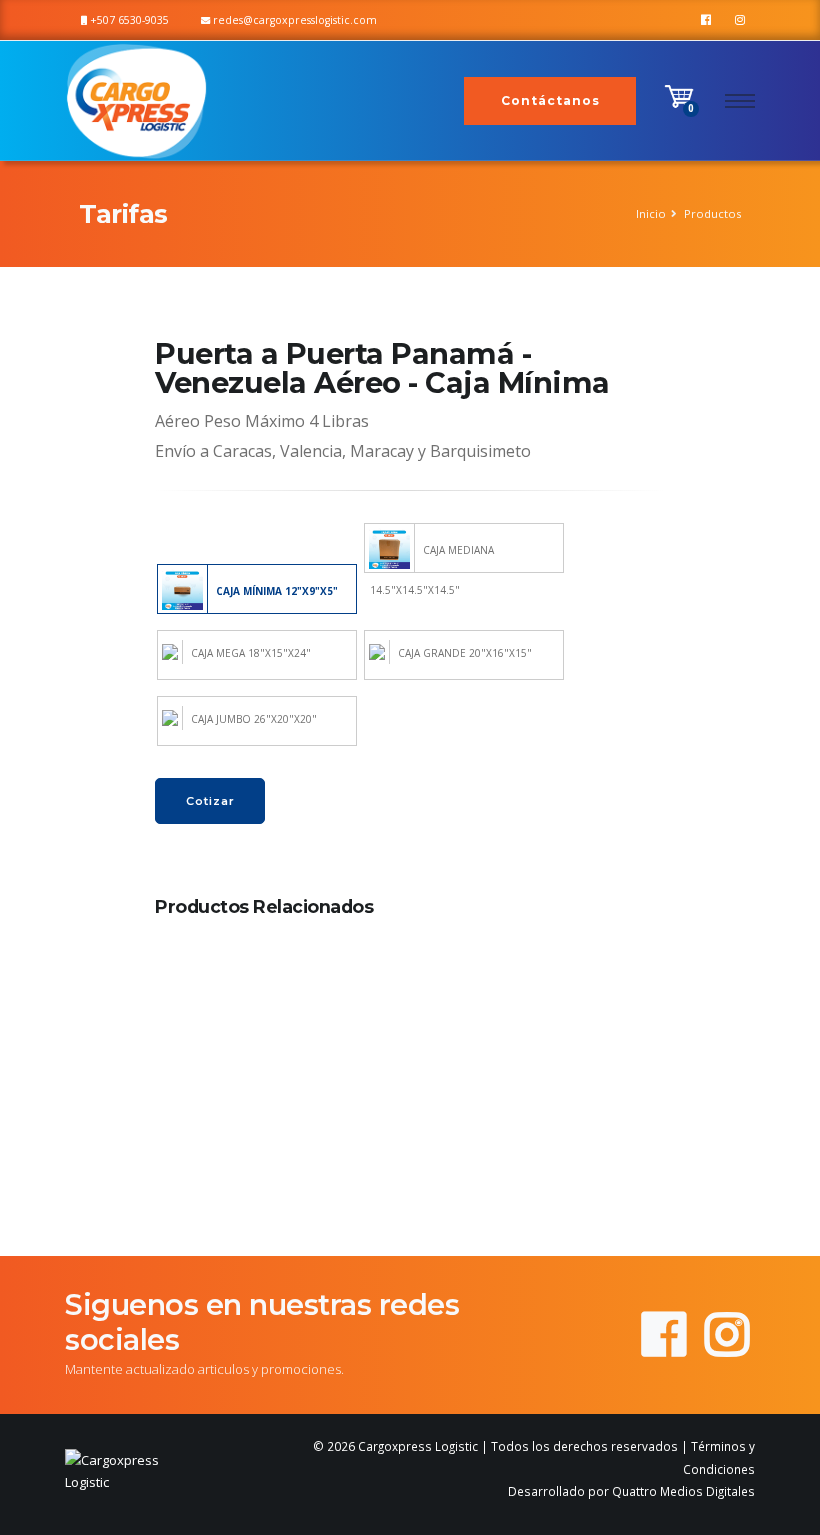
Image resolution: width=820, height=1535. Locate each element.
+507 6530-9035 (128, 20)
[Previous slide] (181, 1067)
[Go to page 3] (424, 1203)
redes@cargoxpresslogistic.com (293, 20)
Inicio (651, 213)
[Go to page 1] (395, 1202)
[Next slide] (639, 1067)
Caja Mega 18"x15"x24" (249, 653)
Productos (712, 213)
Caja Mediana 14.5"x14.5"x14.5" (432, 558)
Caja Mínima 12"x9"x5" (275, 590)
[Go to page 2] (410, 1203)
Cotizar (210, 801)
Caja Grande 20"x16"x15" (463, 653)
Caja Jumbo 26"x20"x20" (252, 719)
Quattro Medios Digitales (683, 1491)
